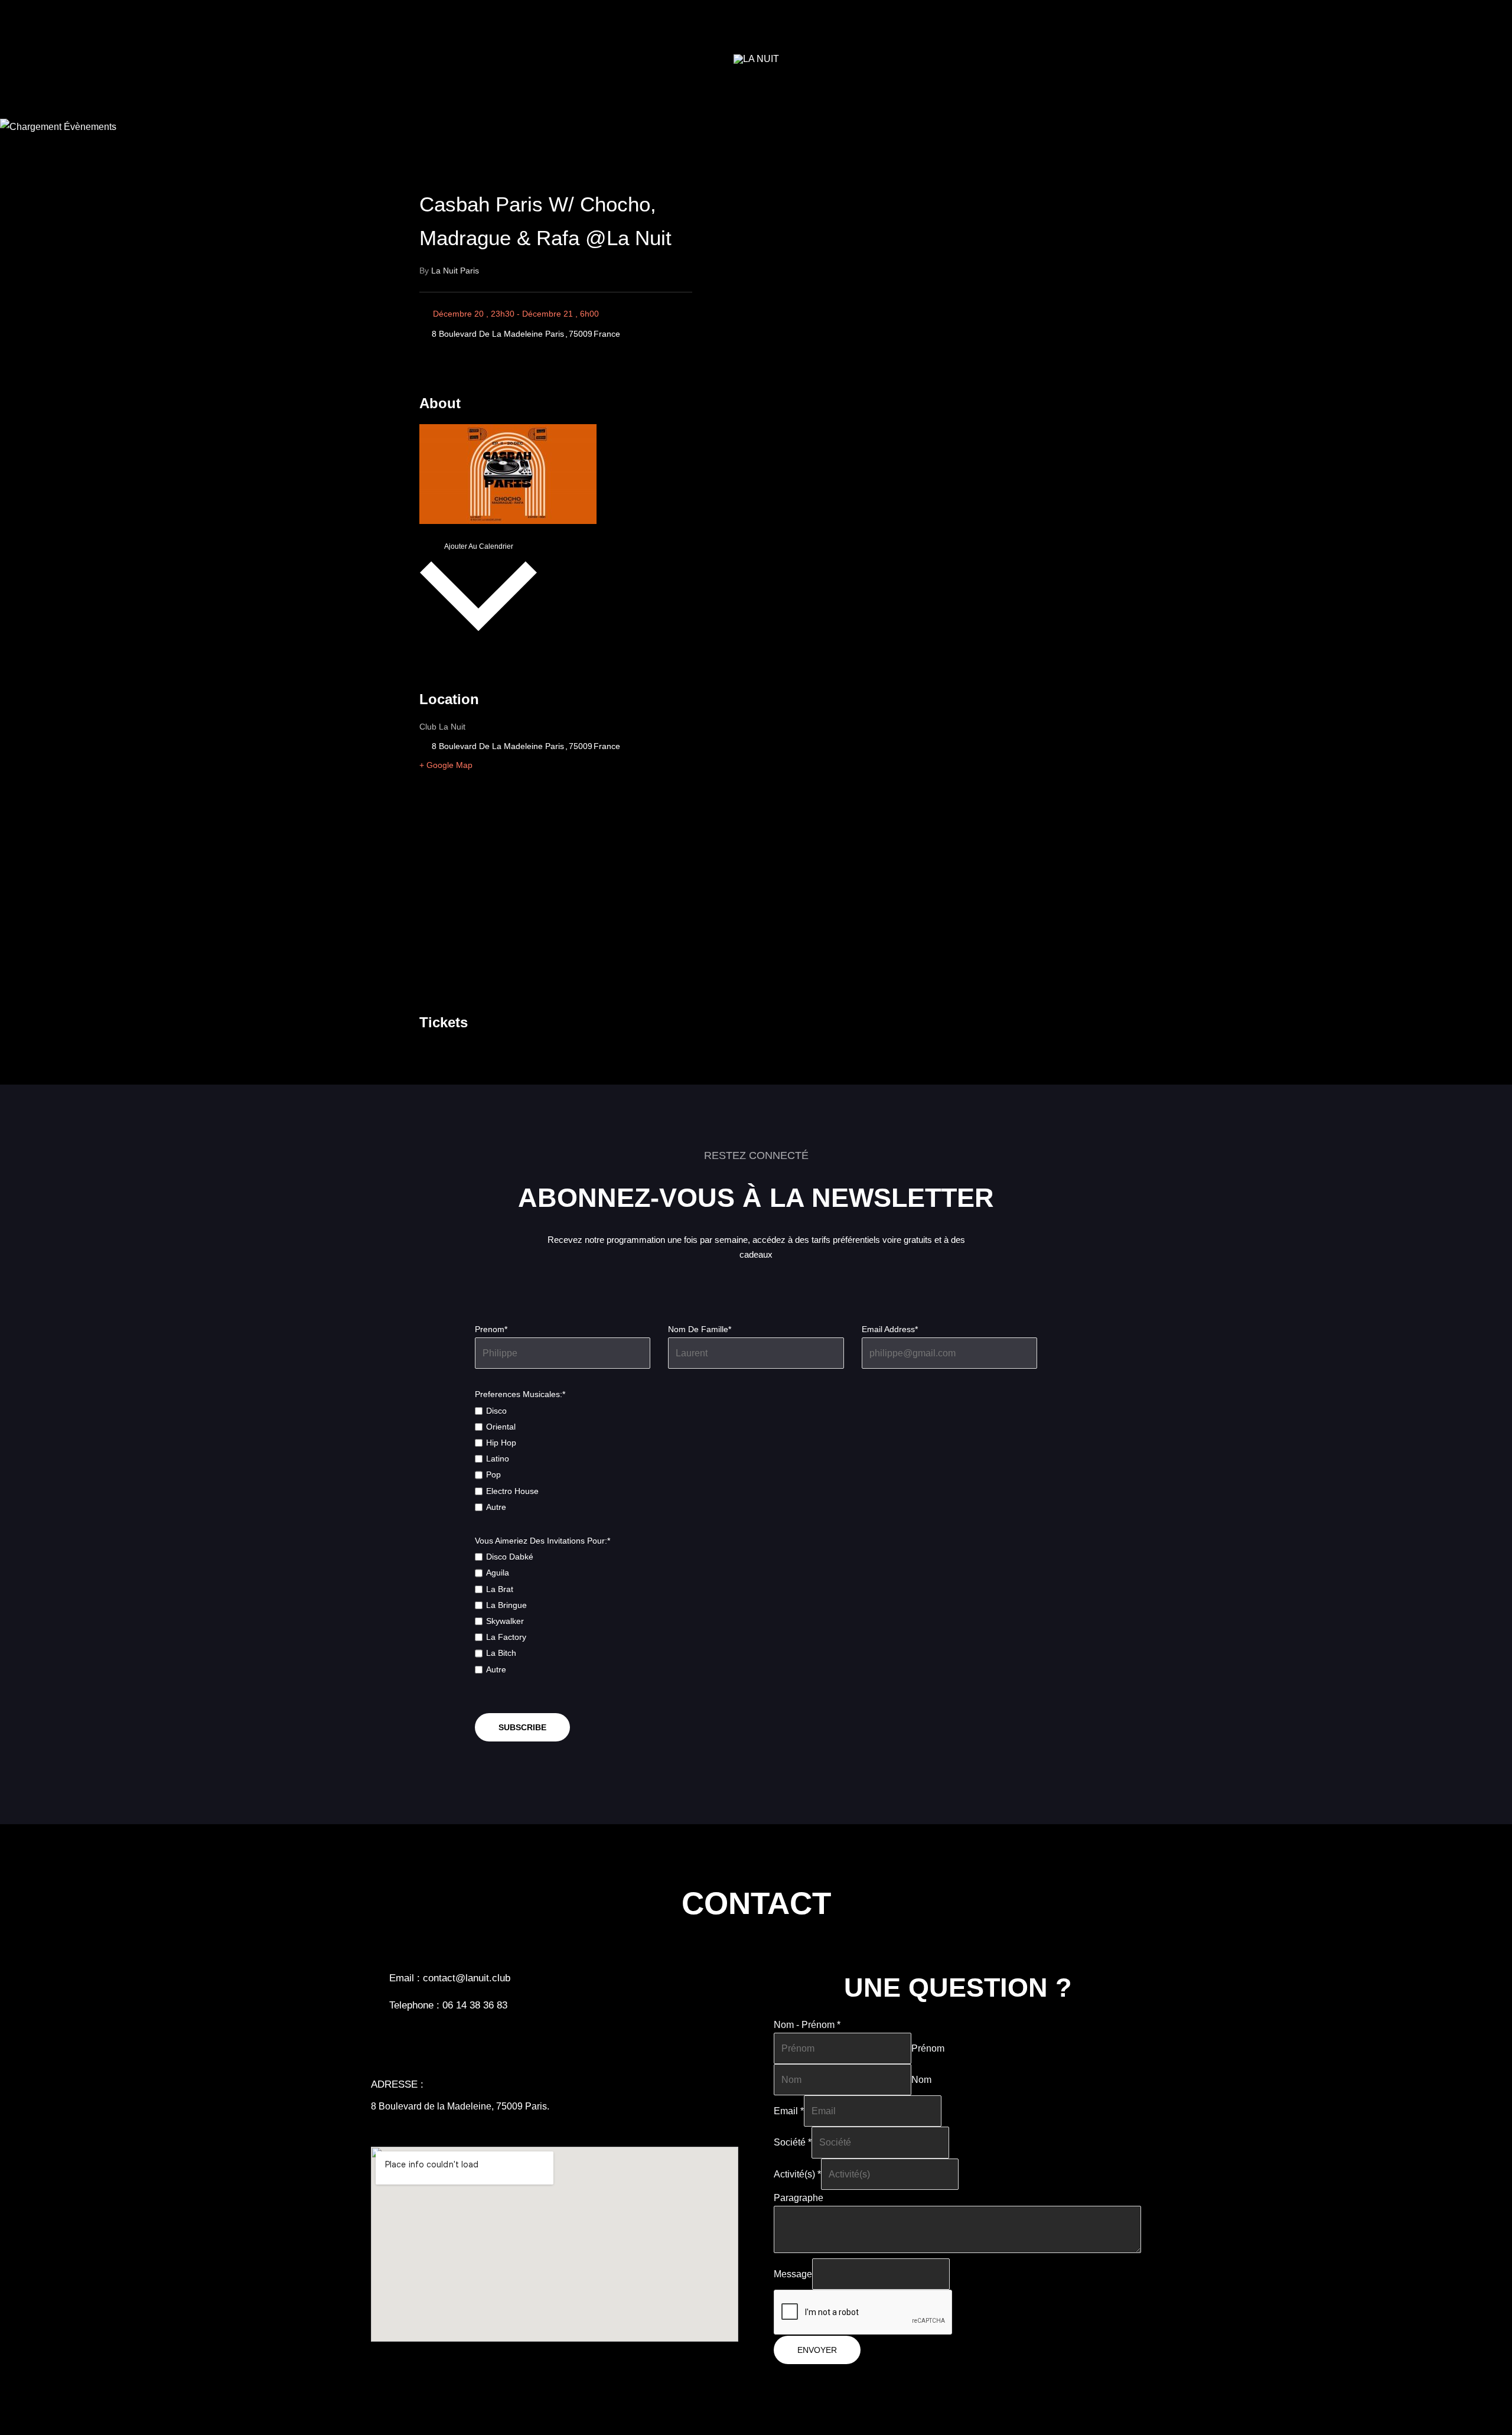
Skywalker (505, 1621)
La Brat (500, 1589)
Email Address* (890, 1329)
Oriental (501, 1427)
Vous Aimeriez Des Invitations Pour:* (542, 1541)
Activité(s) (797, 2174)
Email (789, 2111)
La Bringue (506, 1605)
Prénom (928, 2048)
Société (793, 2142)
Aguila (498, 1573)
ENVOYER (817, 2350)
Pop (493, 1474)
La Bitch (501, 1653)
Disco (496, 1411)
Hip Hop (501, 1443)
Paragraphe (799, 2198)
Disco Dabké (510, 1557)
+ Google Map (446, 765)
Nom (921, 2080)
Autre (496, 1507)
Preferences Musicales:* (520, 1394)
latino (498, 1459)
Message (793, 2274)
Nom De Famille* (700, 1329)
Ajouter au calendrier (479, 546)
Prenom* (491, 1329)
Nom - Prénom (807, 2025)
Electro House (512, 1491)
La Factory (506, 1637)
